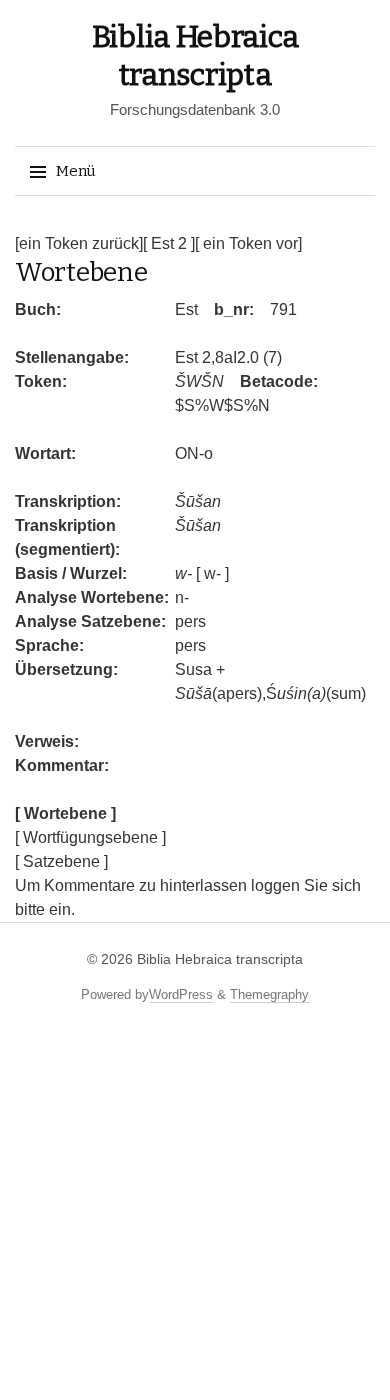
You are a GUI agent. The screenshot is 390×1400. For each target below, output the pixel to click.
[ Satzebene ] (61, 861)
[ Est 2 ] (169, 243)
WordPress (181, 994)
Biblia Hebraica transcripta (220, 959)
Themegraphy (269, 994)
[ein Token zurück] (79, 243)
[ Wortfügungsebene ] (90, 837)
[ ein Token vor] (248, 243)
